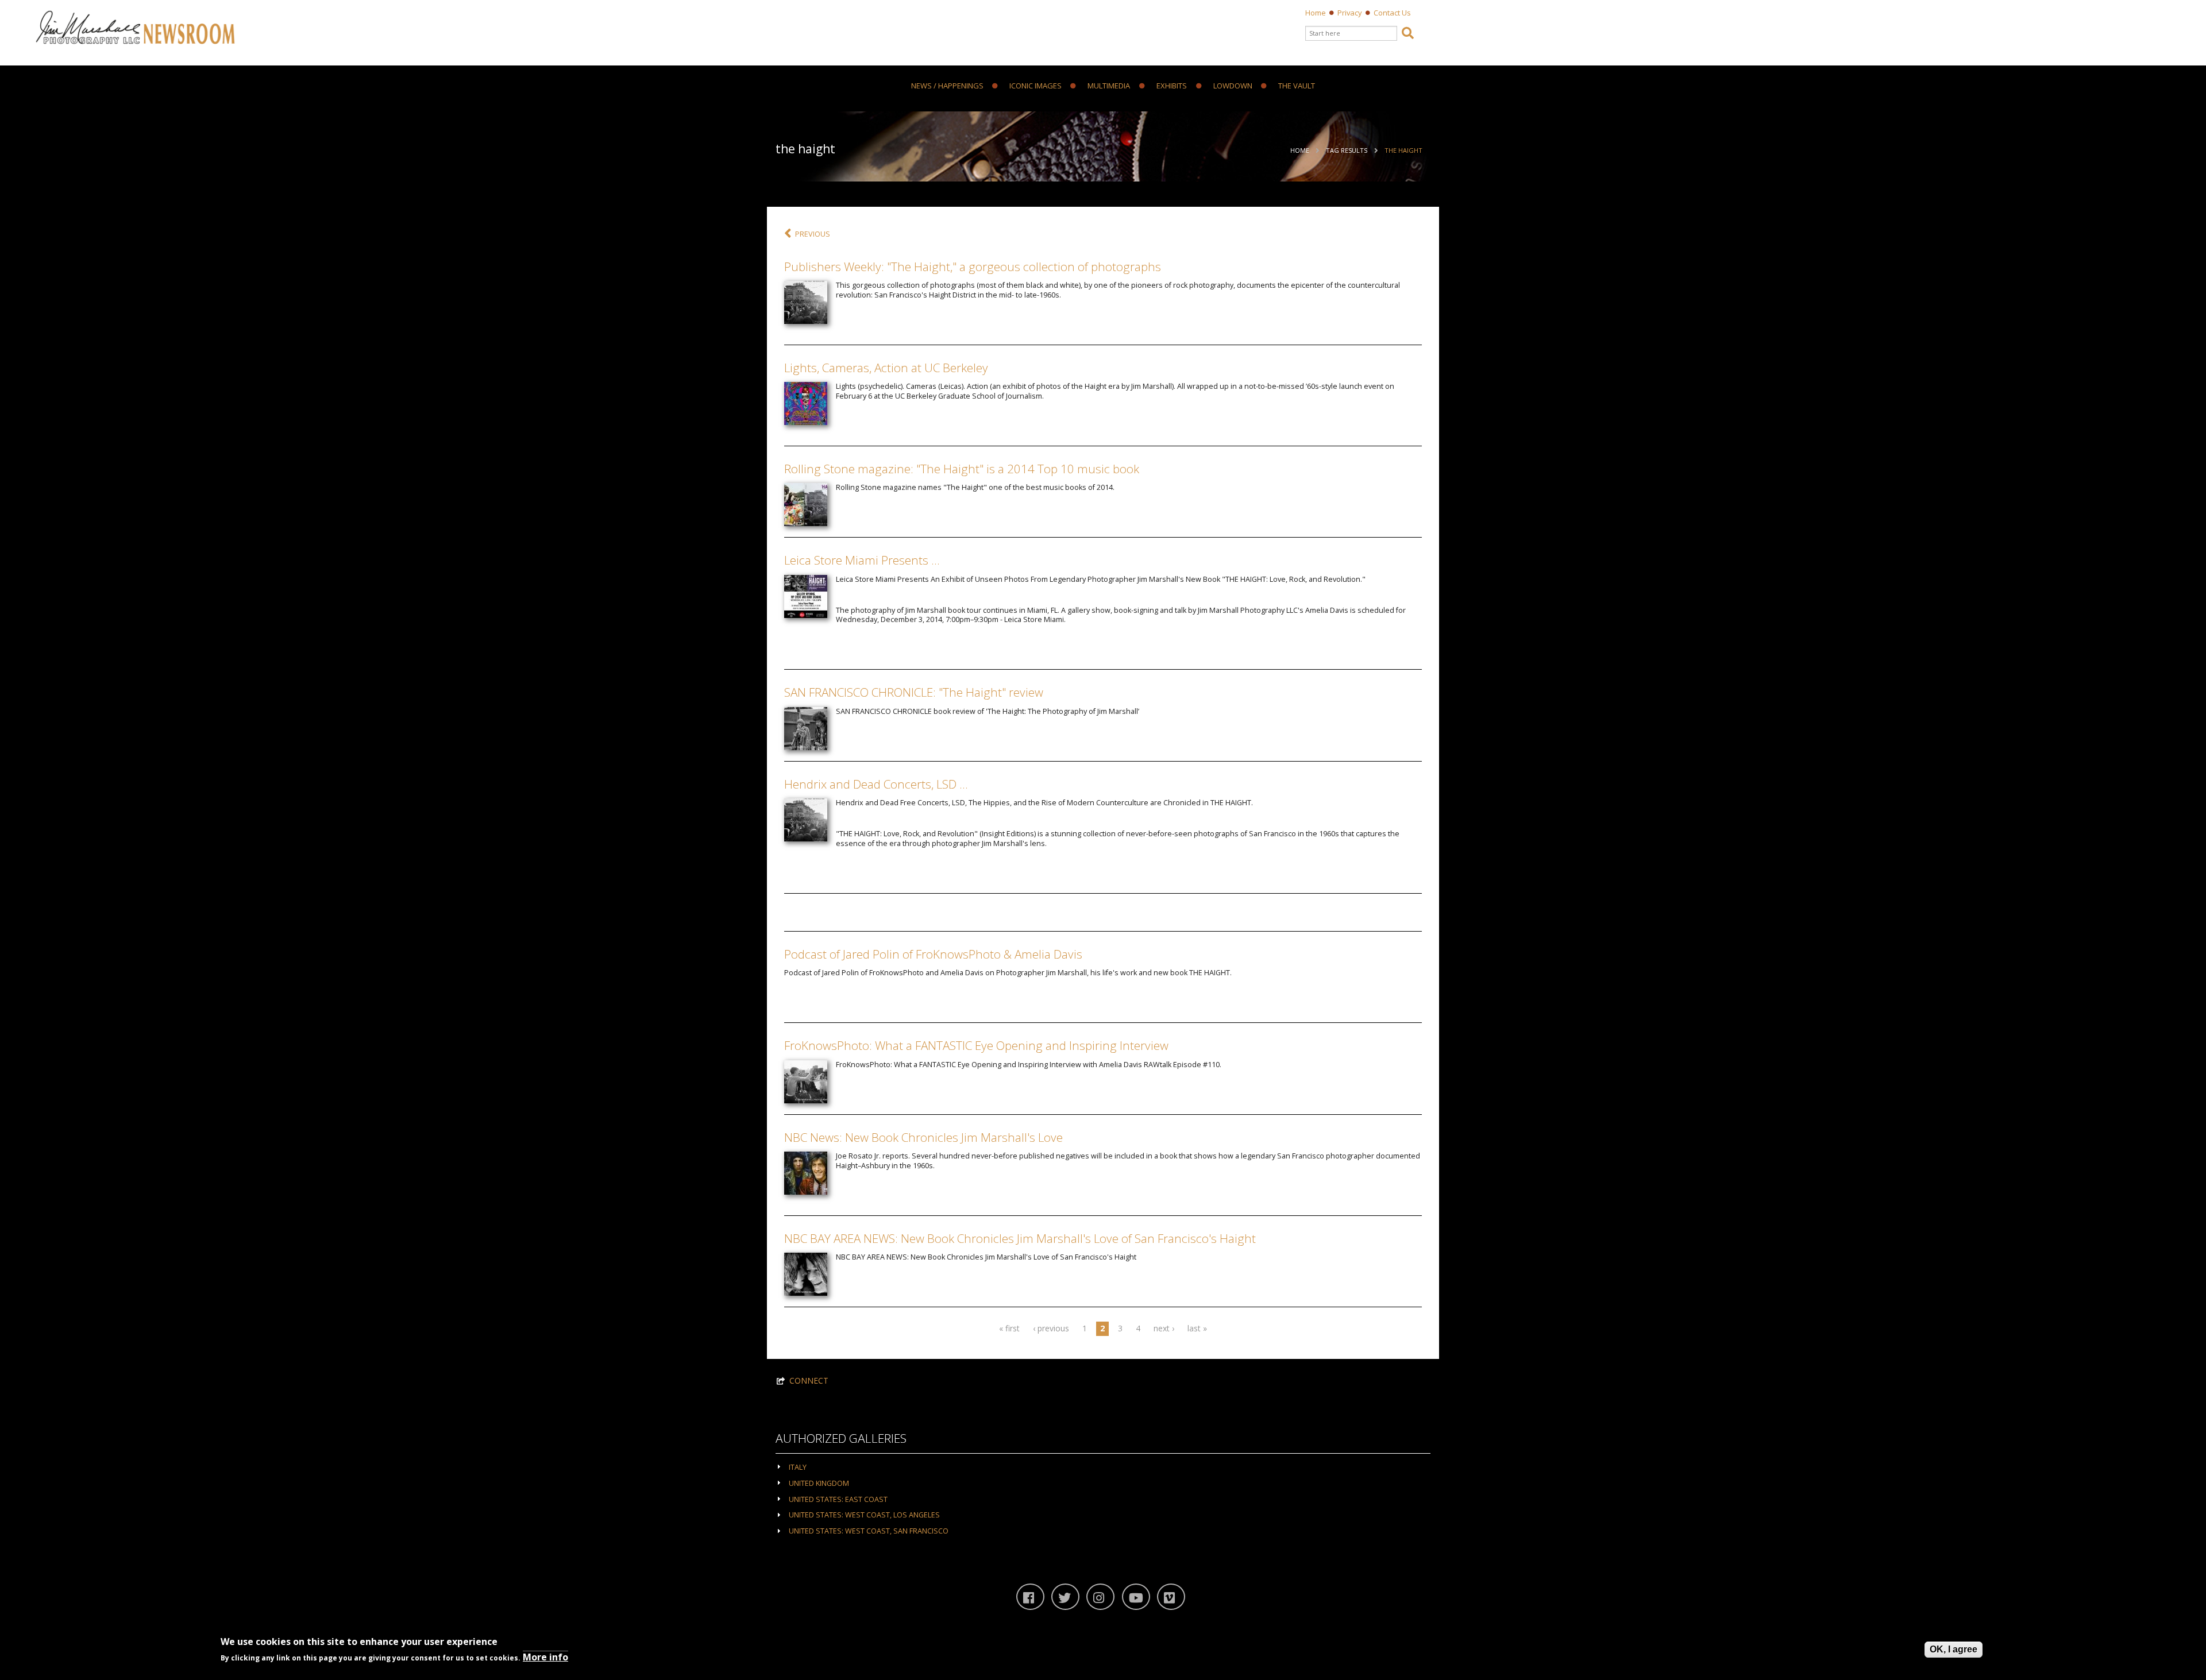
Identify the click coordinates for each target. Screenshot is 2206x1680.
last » (1197, 1328)
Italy (798, 1467)
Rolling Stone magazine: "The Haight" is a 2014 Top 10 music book (962, 469)
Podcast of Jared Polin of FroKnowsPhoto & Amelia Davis (933, 954)
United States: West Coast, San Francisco (869, 1531)
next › (1164, 1328)
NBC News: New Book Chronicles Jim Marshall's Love (923, 1137)
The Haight (1403, 150)
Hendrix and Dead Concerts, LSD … (876, 784)
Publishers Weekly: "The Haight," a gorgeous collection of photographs (973, 267)
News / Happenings (947, 86)
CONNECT (809, 1380)
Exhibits (1172, 86)
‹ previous (1051, 1328)
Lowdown (1233, 86)
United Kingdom (819, 1483)
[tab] (1103, 1467)
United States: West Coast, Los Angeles (864, 1515)
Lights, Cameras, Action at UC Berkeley (886, 368)
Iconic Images (1035, 86)
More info (545, 1658)
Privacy (1350, 13)
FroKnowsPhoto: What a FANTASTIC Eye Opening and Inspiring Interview (976, 1045)
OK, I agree (1954, 1649)
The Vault (1297, 86)
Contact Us (1392, 13)
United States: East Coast (838, 1499)
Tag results (1347, 150)
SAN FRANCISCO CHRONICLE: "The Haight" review (914, 692)
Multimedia (1109, 86)
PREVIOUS (813, 234)
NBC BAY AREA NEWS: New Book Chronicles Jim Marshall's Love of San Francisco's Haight (1020, 1238)
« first (1009, 1328)
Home (1316, 13)
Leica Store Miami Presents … (862, 560)
